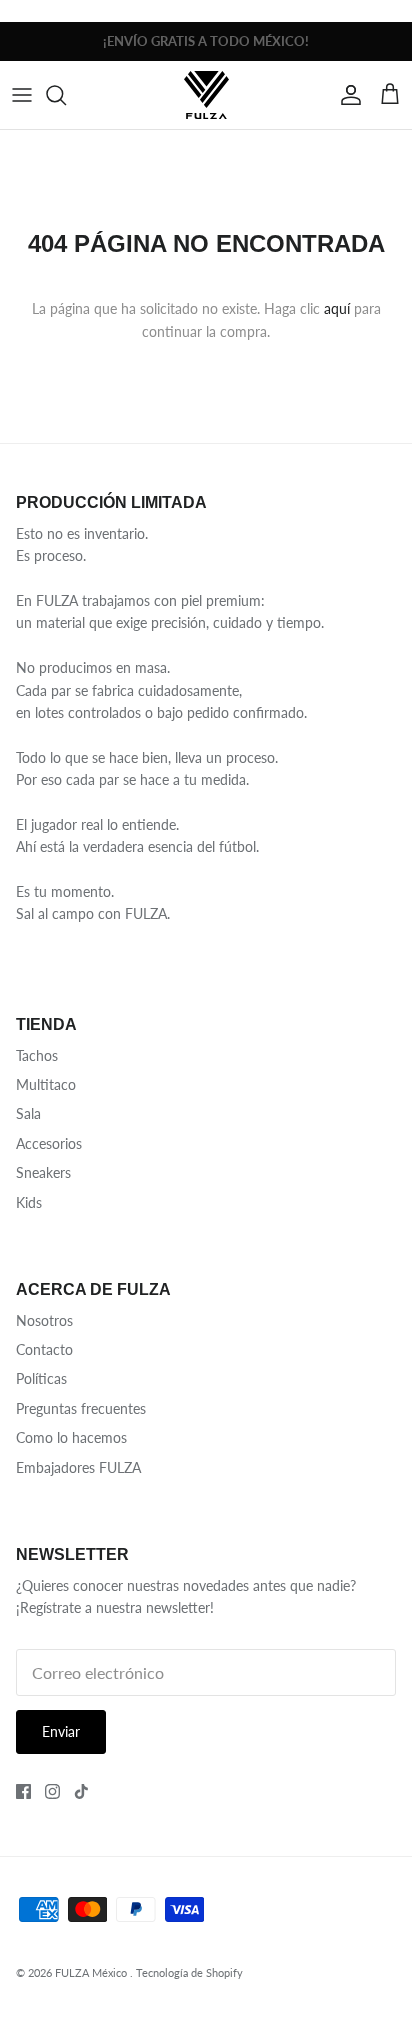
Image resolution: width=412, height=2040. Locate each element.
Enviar (61, 1731)
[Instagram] (52, 1791)
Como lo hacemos (71, 1437)
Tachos (37, 1055)
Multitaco (46, 1084)
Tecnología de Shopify (189, 1972)
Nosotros (44, 1320)
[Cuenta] (346, 95)
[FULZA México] (206, 94)
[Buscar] (66, 95)
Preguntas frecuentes (81, 1408)
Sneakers (43, 1172)
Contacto (44, 1349)
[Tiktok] (81, 1791)
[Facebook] (23, 1791)
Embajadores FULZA (78, 1467)
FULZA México (92, 1972)
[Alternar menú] (22, 95)
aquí (337, 308)
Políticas (41, 1378)
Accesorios (49, 1143)
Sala (28, 1113)
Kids (29, 1202)
